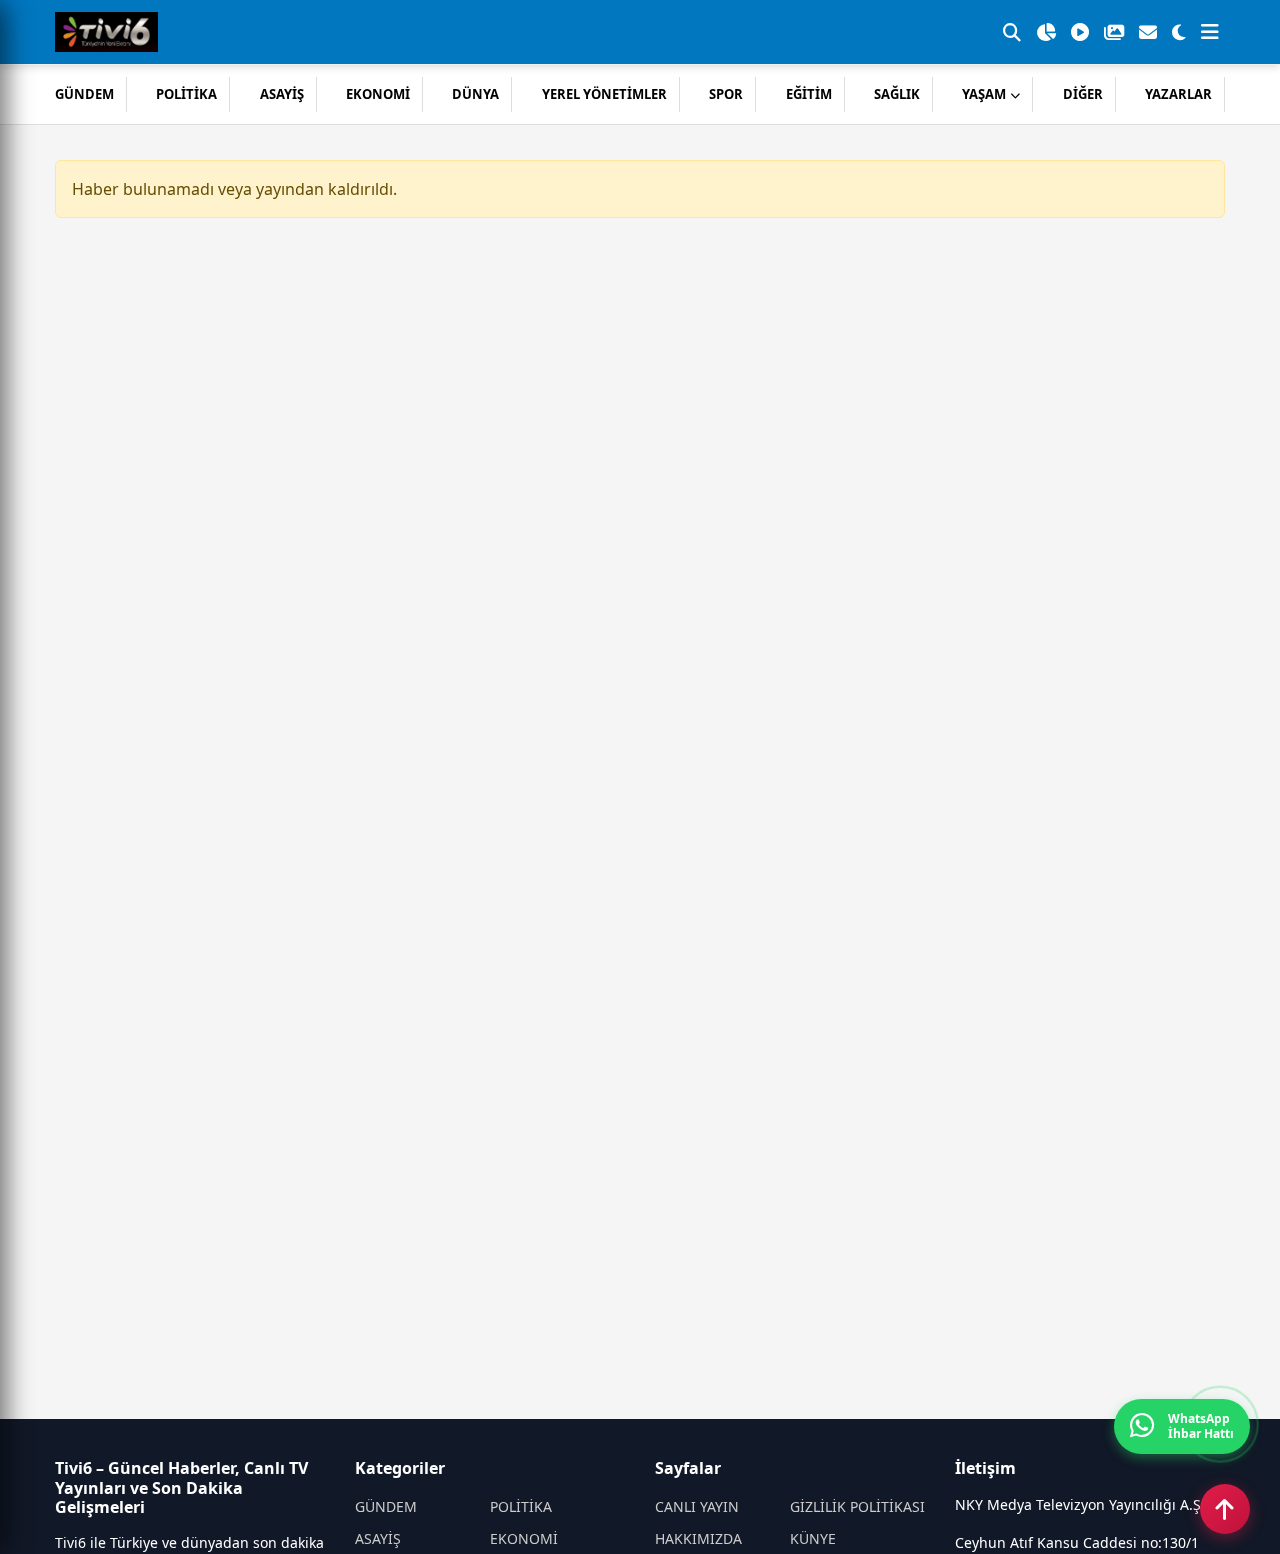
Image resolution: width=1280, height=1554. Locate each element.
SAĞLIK (897, 94)
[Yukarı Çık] (1225, 1509)
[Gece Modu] (1179, 32)
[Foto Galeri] (1114, 32)
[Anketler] (1046, 32)
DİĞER (1083, 94)
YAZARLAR (1178, 94)
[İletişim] (1148, 32)
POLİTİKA (186, 94)
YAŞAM (984, 94)
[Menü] (1210, 32)
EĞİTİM (809, 94)
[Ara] (1012, 32)
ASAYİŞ (282, 94)
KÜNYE (813, 1538)
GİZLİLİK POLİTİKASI (857, 1506)
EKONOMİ (378, 94)
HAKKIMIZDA (698, 1538)
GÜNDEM (84, 94)
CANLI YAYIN (697, 1506)
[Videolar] (1080, 32)
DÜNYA (475, 94)
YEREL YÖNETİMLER (604, 94)
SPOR (726, 94)
